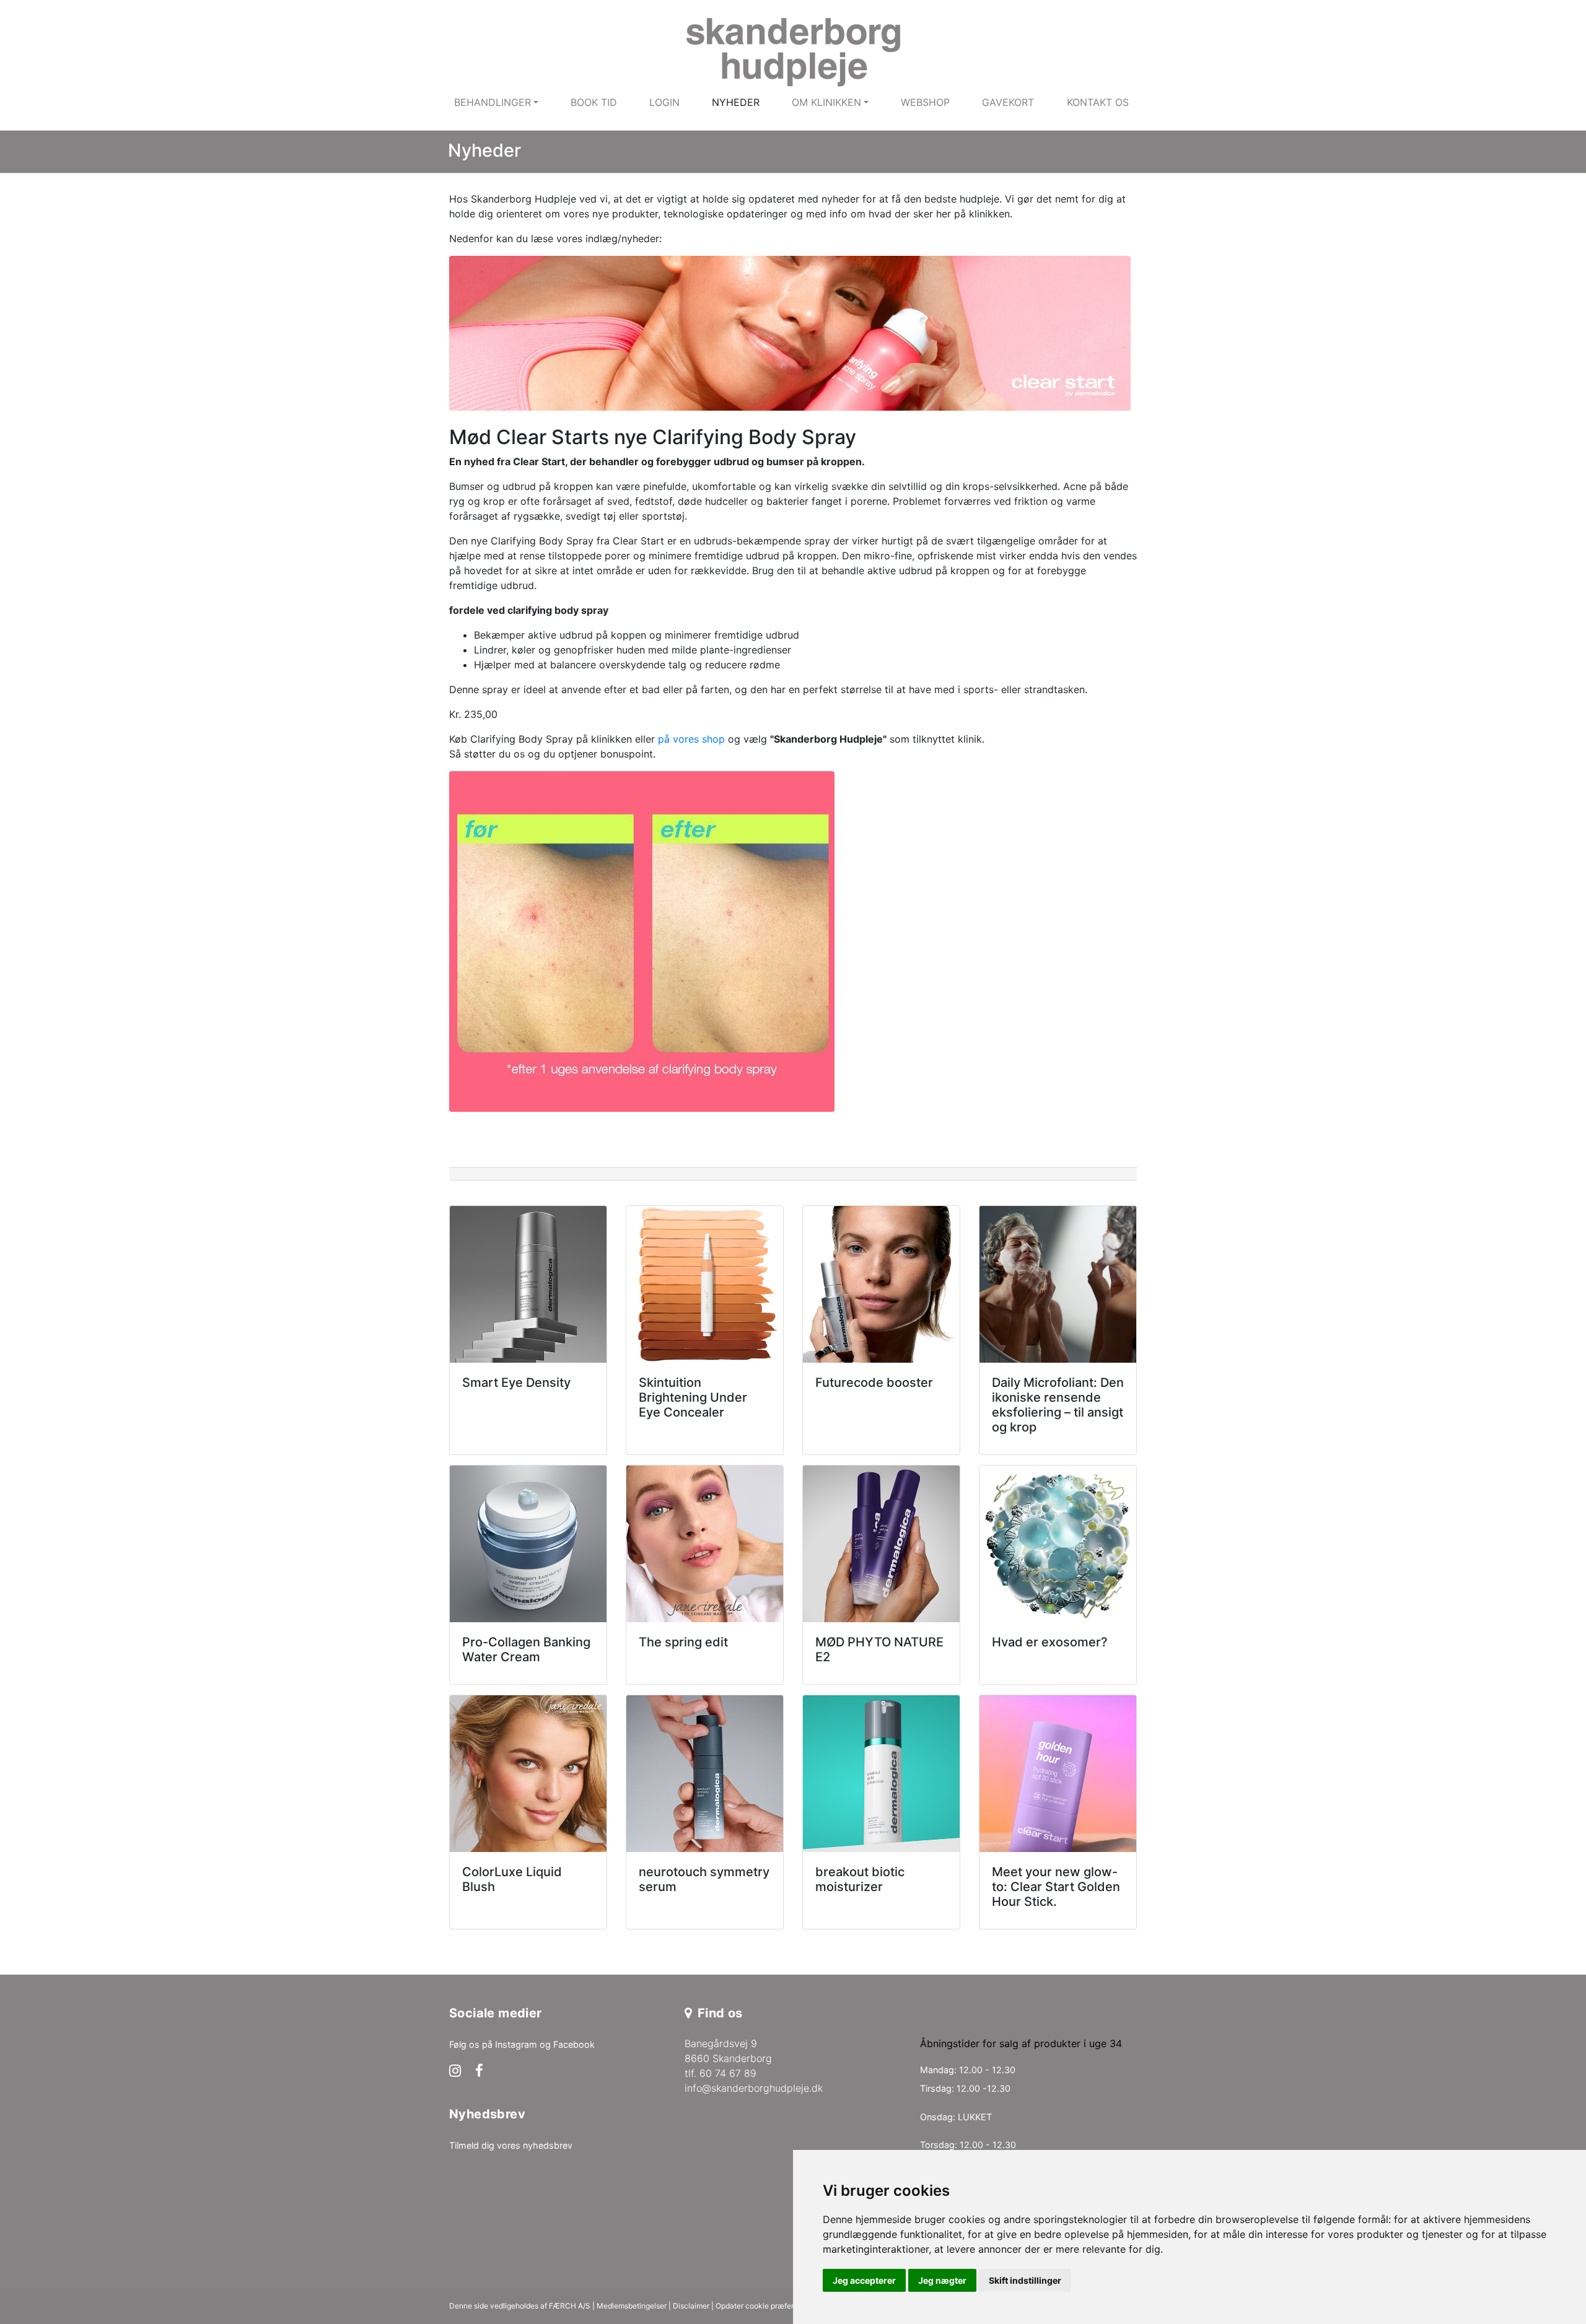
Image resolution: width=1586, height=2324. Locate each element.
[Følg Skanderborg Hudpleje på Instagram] (455, 2072)
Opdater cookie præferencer (765, 2306)
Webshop (925, 102)
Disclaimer (691, 2306)
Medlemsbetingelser (632, 2306)
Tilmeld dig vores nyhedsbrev (511, 2145)
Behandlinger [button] (493, 102)
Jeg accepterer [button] (864, 2280)
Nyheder (736, 102)
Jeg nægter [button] (942, 2280)
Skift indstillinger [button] (1025, 2280)
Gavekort (1008, 102)
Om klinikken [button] (826, 102)
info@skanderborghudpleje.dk (754, 2088)
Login (664, 102)
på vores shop (691, 739)
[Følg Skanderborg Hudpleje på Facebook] (479, 2072)
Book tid (594, 102)
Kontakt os (1098, 102)
